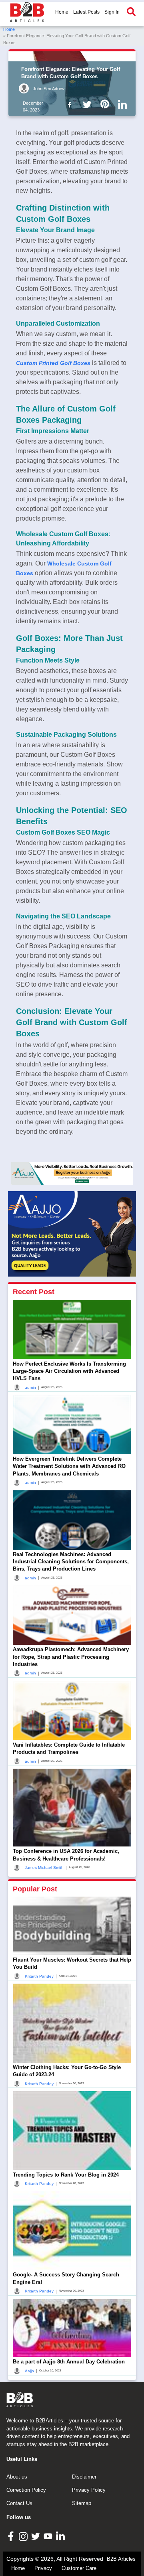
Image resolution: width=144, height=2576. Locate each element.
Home (62, 12)
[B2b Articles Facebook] (71, 104)
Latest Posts (86, 12)
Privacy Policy (89, 2490)
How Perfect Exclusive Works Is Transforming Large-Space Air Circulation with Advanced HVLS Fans (69, 1371)
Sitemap (82, 2503)
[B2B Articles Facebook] (12, 2536)
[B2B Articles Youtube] (49, 2536)
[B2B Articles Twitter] (37, 2536)
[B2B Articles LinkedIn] (61, 2536)
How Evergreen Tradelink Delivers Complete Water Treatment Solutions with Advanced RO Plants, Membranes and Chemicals (69, 1466)
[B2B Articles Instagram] (24, 2536)
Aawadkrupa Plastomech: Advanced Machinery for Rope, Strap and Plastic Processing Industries (71, 1657)
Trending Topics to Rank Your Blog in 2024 (66, 2175)
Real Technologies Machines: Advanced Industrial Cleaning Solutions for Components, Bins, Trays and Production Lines (71, 1562)
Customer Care (79, 2568)
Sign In (112, 12)
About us (17, 2477)
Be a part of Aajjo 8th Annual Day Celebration (69, 2362)
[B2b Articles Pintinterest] (106, 104)
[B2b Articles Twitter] (89, 104)
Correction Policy (26, 2490)
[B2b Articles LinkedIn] (124, 105)
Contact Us (19, 2503)
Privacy (43, 2568)
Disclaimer (84, 2477)
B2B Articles (121, 2559)
